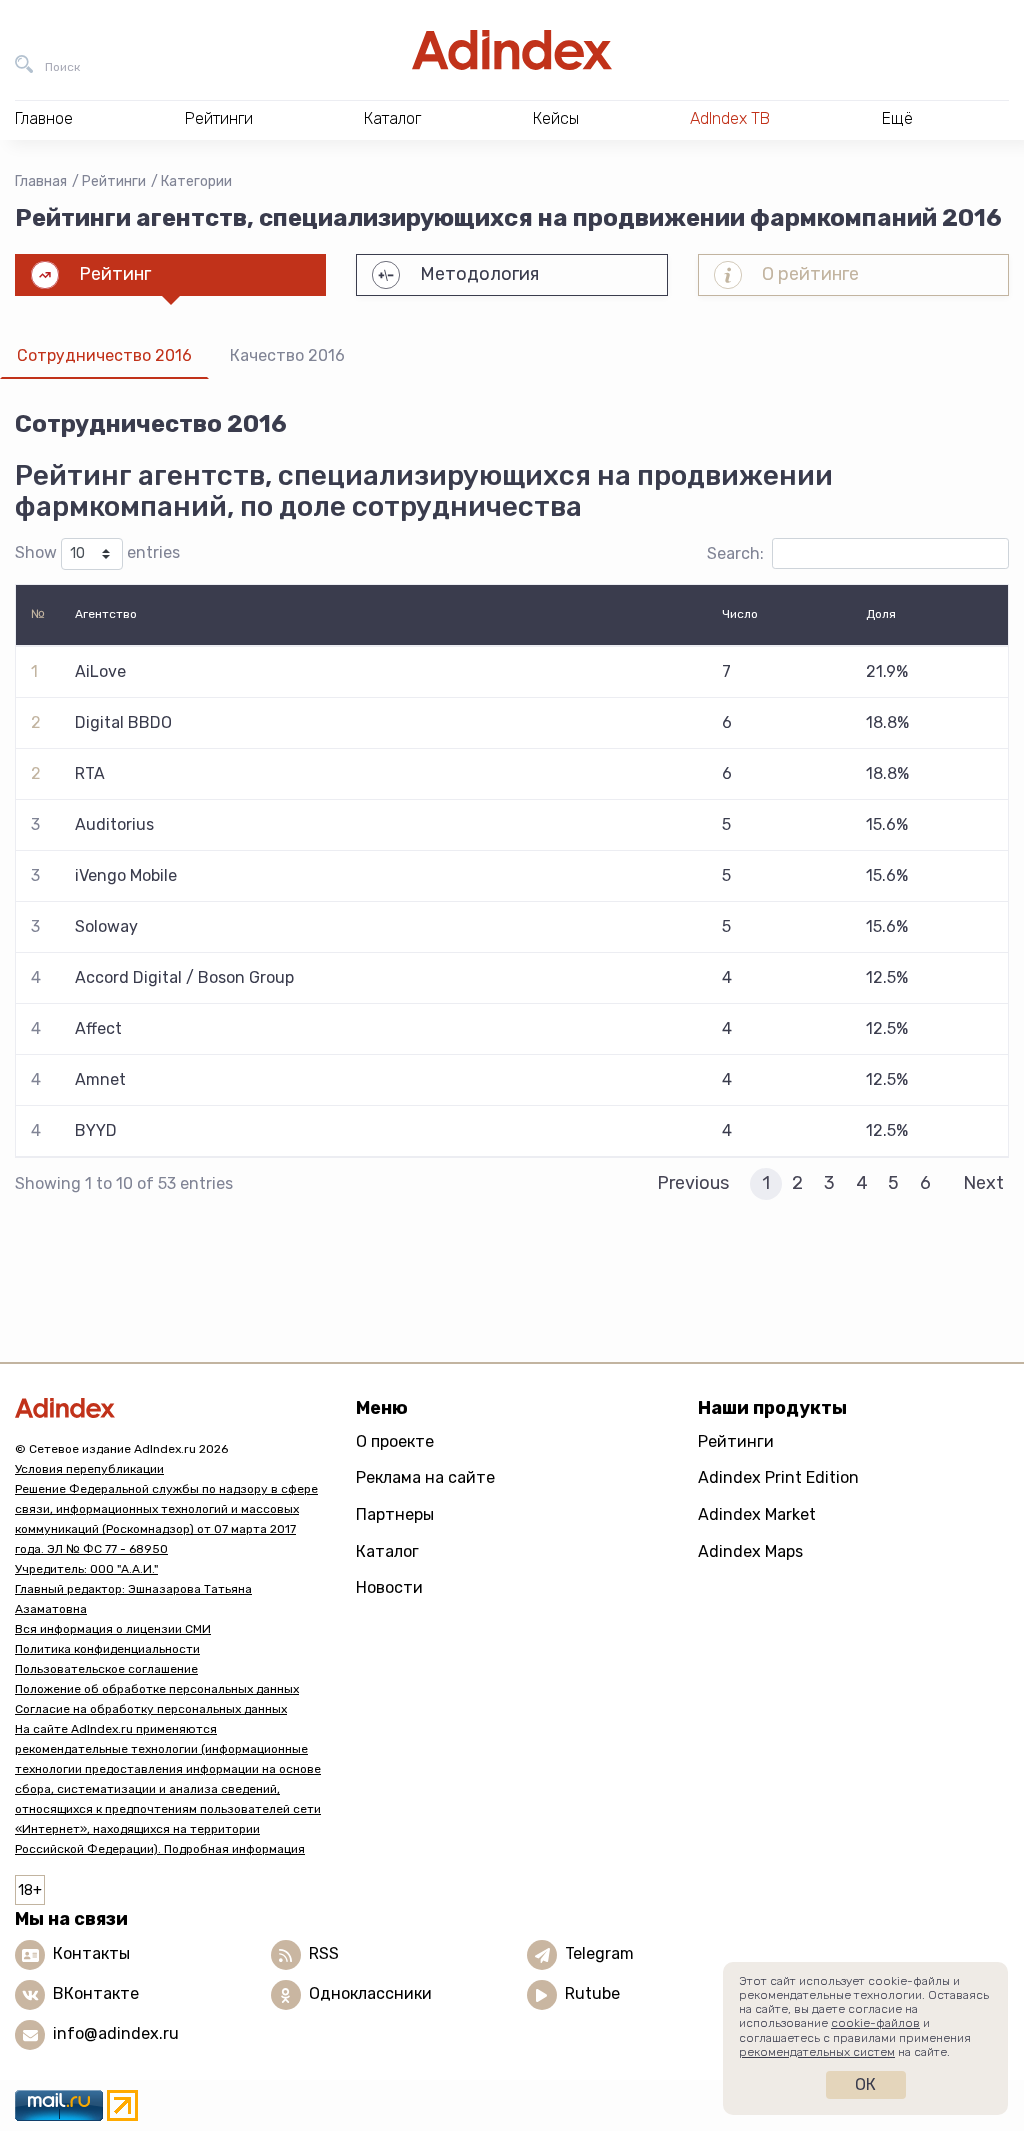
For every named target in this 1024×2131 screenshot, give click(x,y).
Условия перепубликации (89, 1469)
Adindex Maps (750, 1551)
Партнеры (395, 1514)
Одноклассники (370, 1993)
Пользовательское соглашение (106, 1669)
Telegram (599, 1953)
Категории (196, 181)
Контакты (91, 1953)
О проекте (395, 1441)
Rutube (592, 1993)
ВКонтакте (96, 1993)
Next (983, 1183)
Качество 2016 (287, 355)
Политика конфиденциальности (107, 1649)
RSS (324, 1953)
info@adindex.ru (116, 2033)
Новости (389, 1587)
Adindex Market (757, 1514)
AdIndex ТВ (730, 118)
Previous (693, 1183)
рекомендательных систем (817, 2052)
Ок (865, 2084)
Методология (479, 274)
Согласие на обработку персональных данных (151, 1709)
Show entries (97, 552)
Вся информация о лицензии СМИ (113, 1629)
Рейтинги (114, 181)
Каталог (387, 1551)
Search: (735, 553)
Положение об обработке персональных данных (157, 1689)
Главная (41, 181)
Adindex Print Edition (778, 1477)
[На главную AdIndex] (512, 50)
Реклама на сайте (425, 1477)
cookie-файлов (875, 2023)
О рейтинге (810, 274)
